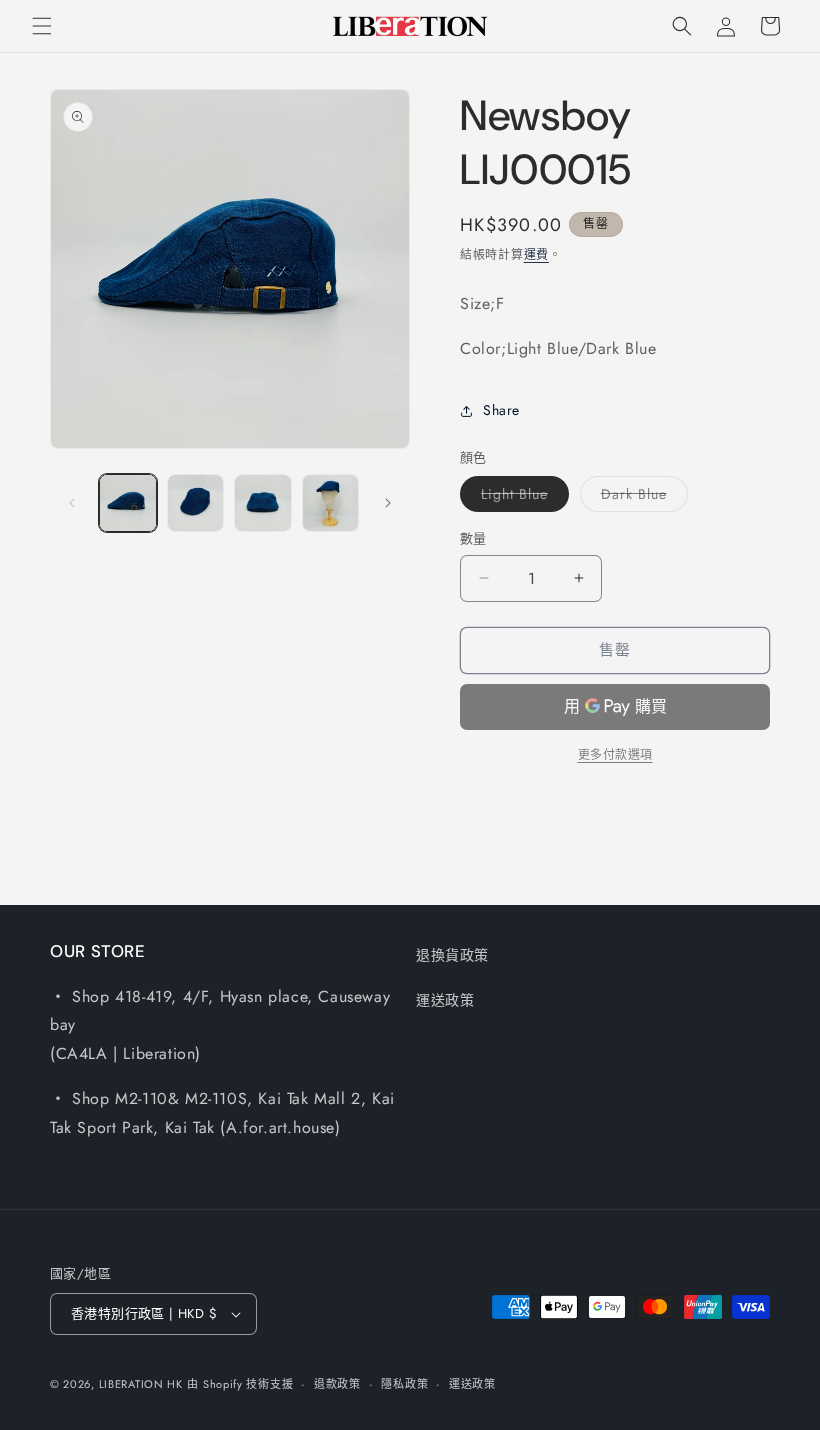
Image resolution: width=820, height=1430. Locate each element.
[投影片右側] (388, 503)
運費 (536, 255)
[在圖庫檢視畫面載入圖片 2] (196, 503)
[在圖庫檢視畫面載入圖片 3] (263, 503)
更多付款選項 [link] (615, 755)
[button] (42, 26)
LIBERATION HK (141, 1384)
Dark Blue (641, 497)
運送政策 (445, 1000)
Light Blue (521, 497)
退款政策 (337, 1384)
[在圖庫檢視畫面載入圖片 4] (331, 503)
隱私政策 (404, 1384)
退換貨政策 (452, 955)
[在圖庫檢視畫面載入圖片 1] (128, 503)
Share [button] (501, 410)
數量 (473, 538)
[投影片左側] (72, 503)
